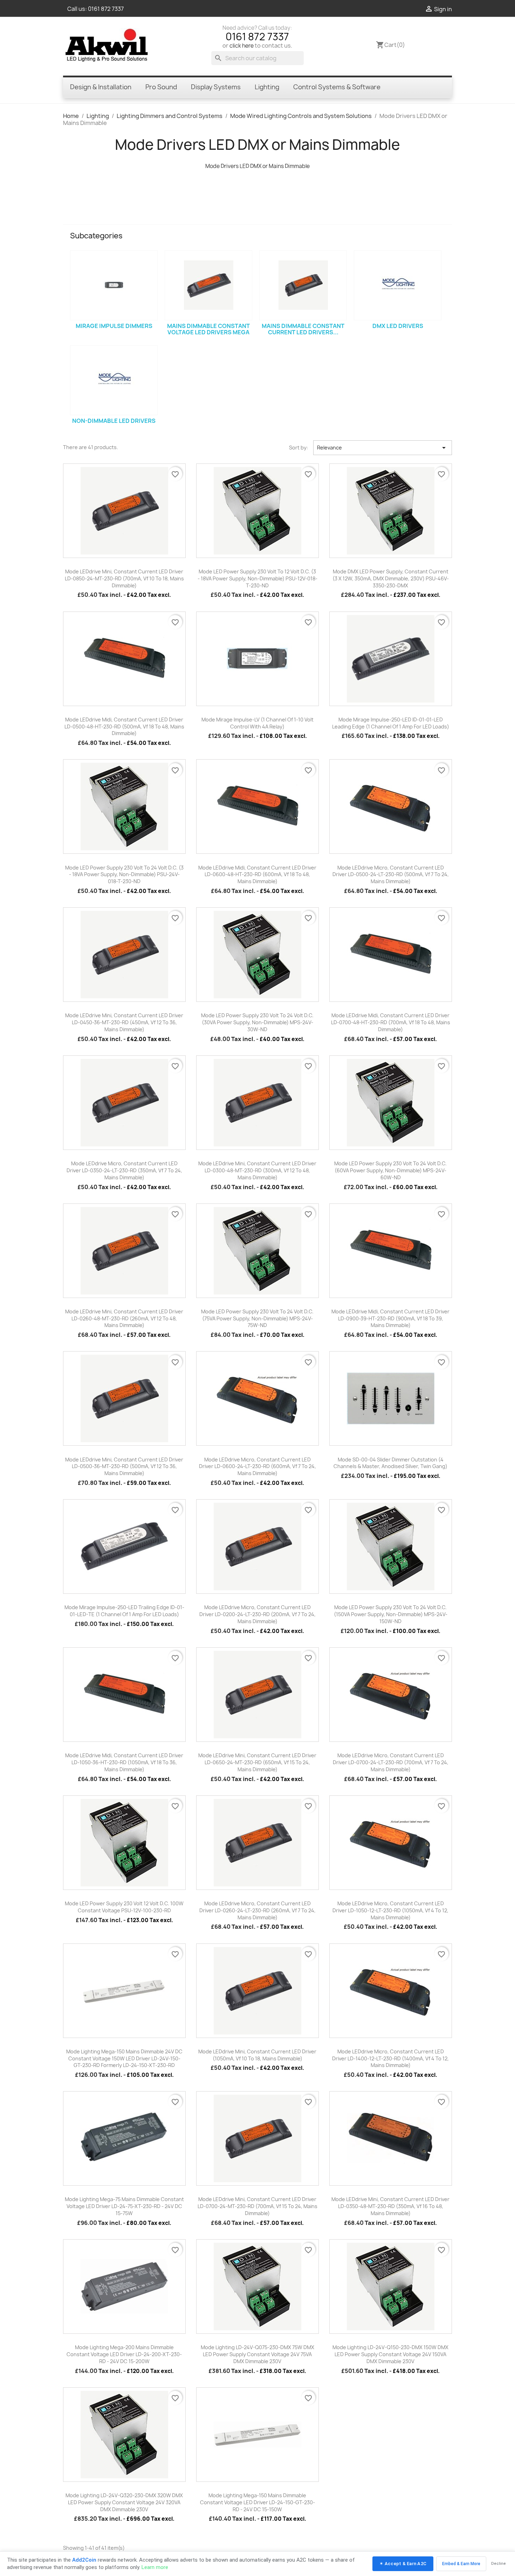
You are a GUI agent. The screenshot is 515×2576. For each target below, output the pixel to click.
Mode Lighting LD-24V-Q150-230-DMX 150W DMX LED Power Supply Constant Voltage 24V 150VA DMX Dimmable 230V (390, 2354)
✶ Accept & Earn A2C (403, 2564)
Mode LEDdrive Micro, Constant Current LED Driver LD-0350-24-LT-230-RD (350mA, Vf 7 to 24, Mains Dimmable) (124, 1170)
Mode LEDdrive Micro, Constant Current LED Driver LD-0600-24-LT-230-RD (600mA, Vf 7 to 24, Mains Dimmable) (257, 1467)
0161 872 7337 (106, 9)
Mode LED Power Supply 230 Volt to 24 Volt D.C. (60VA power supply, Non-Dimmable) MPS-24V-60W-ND (390, 1170)
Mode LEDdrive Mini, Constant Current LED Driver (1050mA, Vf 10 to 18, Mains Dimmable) (257, 2055)
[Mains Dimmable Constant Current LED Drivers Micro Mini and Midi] (303, 285)
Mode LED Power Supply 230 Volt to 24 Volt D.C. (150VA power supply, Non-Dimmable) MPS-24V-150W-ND (391, 1614)
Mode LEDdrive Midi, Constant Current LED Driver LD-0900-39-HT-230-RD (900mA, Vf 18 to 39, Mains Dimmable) (390, 1318)
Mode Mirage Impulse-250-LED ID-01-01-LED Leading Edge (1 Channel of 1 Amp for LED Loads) (391, 723)
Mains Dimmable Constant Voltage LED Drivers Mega (208, 329)
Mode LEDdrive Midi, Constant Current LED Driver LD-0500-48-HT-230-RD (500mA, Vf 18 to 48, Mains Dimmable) (124, 727)
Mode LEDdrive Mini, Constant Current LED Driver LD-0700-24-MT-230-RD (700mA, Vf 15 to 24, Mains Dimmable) (257, 2206)
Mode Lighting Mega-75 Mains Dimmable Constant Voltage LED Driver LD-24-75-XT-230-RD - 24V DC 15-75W (124, 2206)
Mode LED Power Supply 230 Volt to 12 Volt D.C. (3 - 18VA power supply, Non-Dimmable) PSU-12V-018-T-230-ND (257, 578)
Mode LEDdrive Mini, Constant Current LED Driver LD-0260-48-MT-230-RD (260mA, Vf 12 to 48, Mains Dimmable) (124, 1318)
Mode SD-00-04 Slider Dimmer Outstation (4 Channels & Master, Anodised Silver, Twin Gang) (390, 1463)
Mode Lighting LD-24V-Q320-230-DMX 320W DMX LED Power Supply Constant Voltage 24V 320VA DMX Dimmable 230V (124, 2502)
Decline (499, 2564)
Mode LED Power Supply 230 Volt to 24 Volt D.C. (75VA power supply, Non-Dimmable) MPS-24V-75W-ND (257, 1318)
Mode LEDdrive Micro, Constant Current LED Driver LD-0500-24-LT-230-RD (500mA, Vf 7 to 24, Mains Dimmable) (391, 875)
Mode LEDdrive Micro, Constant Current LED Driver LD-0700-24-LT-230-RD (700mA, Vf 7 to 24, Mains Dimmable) (391, 1762)
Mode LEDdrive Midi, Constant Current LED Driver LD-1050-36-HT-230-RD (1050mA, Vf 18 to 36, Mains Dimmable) (124, 1762)
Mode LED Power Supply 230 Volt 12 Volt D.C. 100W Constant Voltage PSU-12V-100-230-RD (124, 1907)
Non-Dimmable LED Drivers (114, 421)
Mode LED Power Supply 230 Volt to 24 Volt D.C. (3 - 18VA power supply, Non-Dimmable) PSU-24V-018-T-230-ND (124, 875)
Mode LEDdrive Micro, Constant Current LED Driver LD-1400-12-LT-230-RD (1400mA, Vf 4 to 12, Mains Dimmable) (390, 2058)
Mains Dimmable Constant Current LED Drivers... (303, 329)
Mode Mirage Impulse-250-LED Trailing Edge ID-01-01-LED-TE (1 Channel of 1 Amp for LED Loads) (124, 1611)
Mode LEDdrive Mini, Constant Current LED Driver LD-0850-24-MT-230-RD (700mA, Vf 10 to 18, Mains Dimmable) (124, 578)
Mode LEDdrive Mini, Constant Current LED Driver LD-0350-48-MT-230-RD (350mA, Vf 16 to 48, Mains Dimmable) (390, 2206)
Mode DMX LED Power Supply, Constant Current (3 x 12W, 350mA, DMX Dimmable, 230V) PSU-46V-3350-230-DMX (391, 578)
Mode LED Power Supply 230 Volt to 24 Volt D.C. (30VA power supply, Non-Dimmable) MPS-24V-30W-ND (257, 1022)
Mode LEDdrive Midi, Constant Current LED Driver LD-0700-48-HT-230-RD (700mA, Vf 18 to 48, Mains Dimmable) (391, 1022)
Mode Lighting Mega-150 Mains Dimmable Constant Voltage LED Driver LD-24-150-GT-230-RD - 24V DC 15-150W (257, 2502)
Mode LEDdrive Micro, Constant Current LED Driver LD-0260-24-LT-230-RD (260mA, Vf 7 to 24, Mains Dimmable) (257, 1910)
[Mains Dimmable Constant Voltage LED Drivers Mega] (208, 285)
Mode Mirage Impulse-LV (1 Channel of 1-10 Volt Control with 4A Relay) (257, 723)
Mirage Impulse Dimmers (114, 326)
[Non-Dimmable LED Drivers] (114, 380)
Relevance (383, 448)
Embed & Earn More (461, 2564)
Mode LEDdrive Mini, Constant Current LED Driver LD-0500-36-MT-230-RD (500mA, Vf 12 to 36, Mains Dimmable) (124, 1467)
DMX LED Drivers (398, 326)
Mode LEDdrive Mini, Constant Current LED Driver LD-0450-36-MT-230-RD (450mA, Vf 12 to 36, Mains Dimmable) (124, 1022)
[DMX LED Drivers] (398, 285)
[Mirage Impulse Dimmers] (114, 285)
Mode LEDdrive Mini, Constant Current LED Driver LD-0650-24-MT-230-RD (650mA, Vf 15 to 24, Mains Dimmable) (257, 1762)
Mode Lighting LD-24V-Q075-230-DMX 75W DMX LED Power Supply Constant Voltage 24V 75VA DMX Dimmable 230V (257, 2354)
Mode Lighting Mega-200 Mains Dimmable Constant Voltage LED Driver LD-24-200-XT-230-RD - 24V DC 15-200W (124, 2354)
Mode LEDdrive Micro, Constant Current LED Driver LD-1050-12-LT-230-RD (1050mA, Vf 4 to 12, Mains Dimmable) (390, 1910)
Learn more (155, 2567)
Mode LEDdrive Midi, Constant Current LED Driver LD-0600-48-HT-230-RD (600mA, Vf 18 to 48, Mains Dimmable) (257, 875)
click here (242, 46)
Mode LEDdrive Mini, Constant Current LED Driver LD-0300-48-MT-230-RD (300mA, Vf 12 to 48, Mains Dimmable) (257, 1170)
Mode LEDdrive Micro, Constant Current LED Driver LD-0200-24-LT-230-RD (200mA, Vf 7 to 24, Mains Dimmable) (257, 1614)
